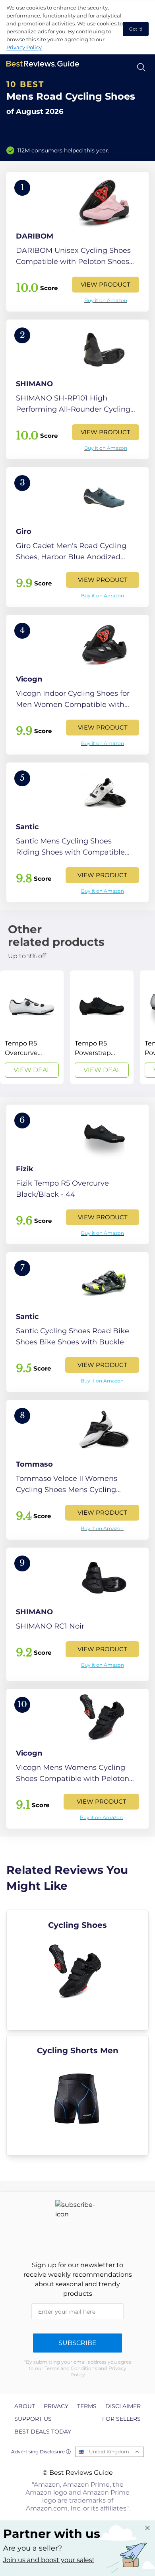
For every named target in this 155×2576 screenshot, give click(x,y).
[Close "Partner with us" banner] (147, 2528)
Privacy (56, 2406)
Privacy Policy (24, 47)
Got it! (136, 29)
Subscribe (77, 2343)
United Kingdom (109, 2452)
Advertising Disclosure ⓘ (41, 2452)
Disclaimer (123, 2406)
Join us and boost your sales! (48, 2560)
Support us (33, 2419)
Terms (87, 2406)
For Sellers (121, 2419)
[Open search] (141, 67)
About (25, 2406)
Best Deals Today (43, 2432)
